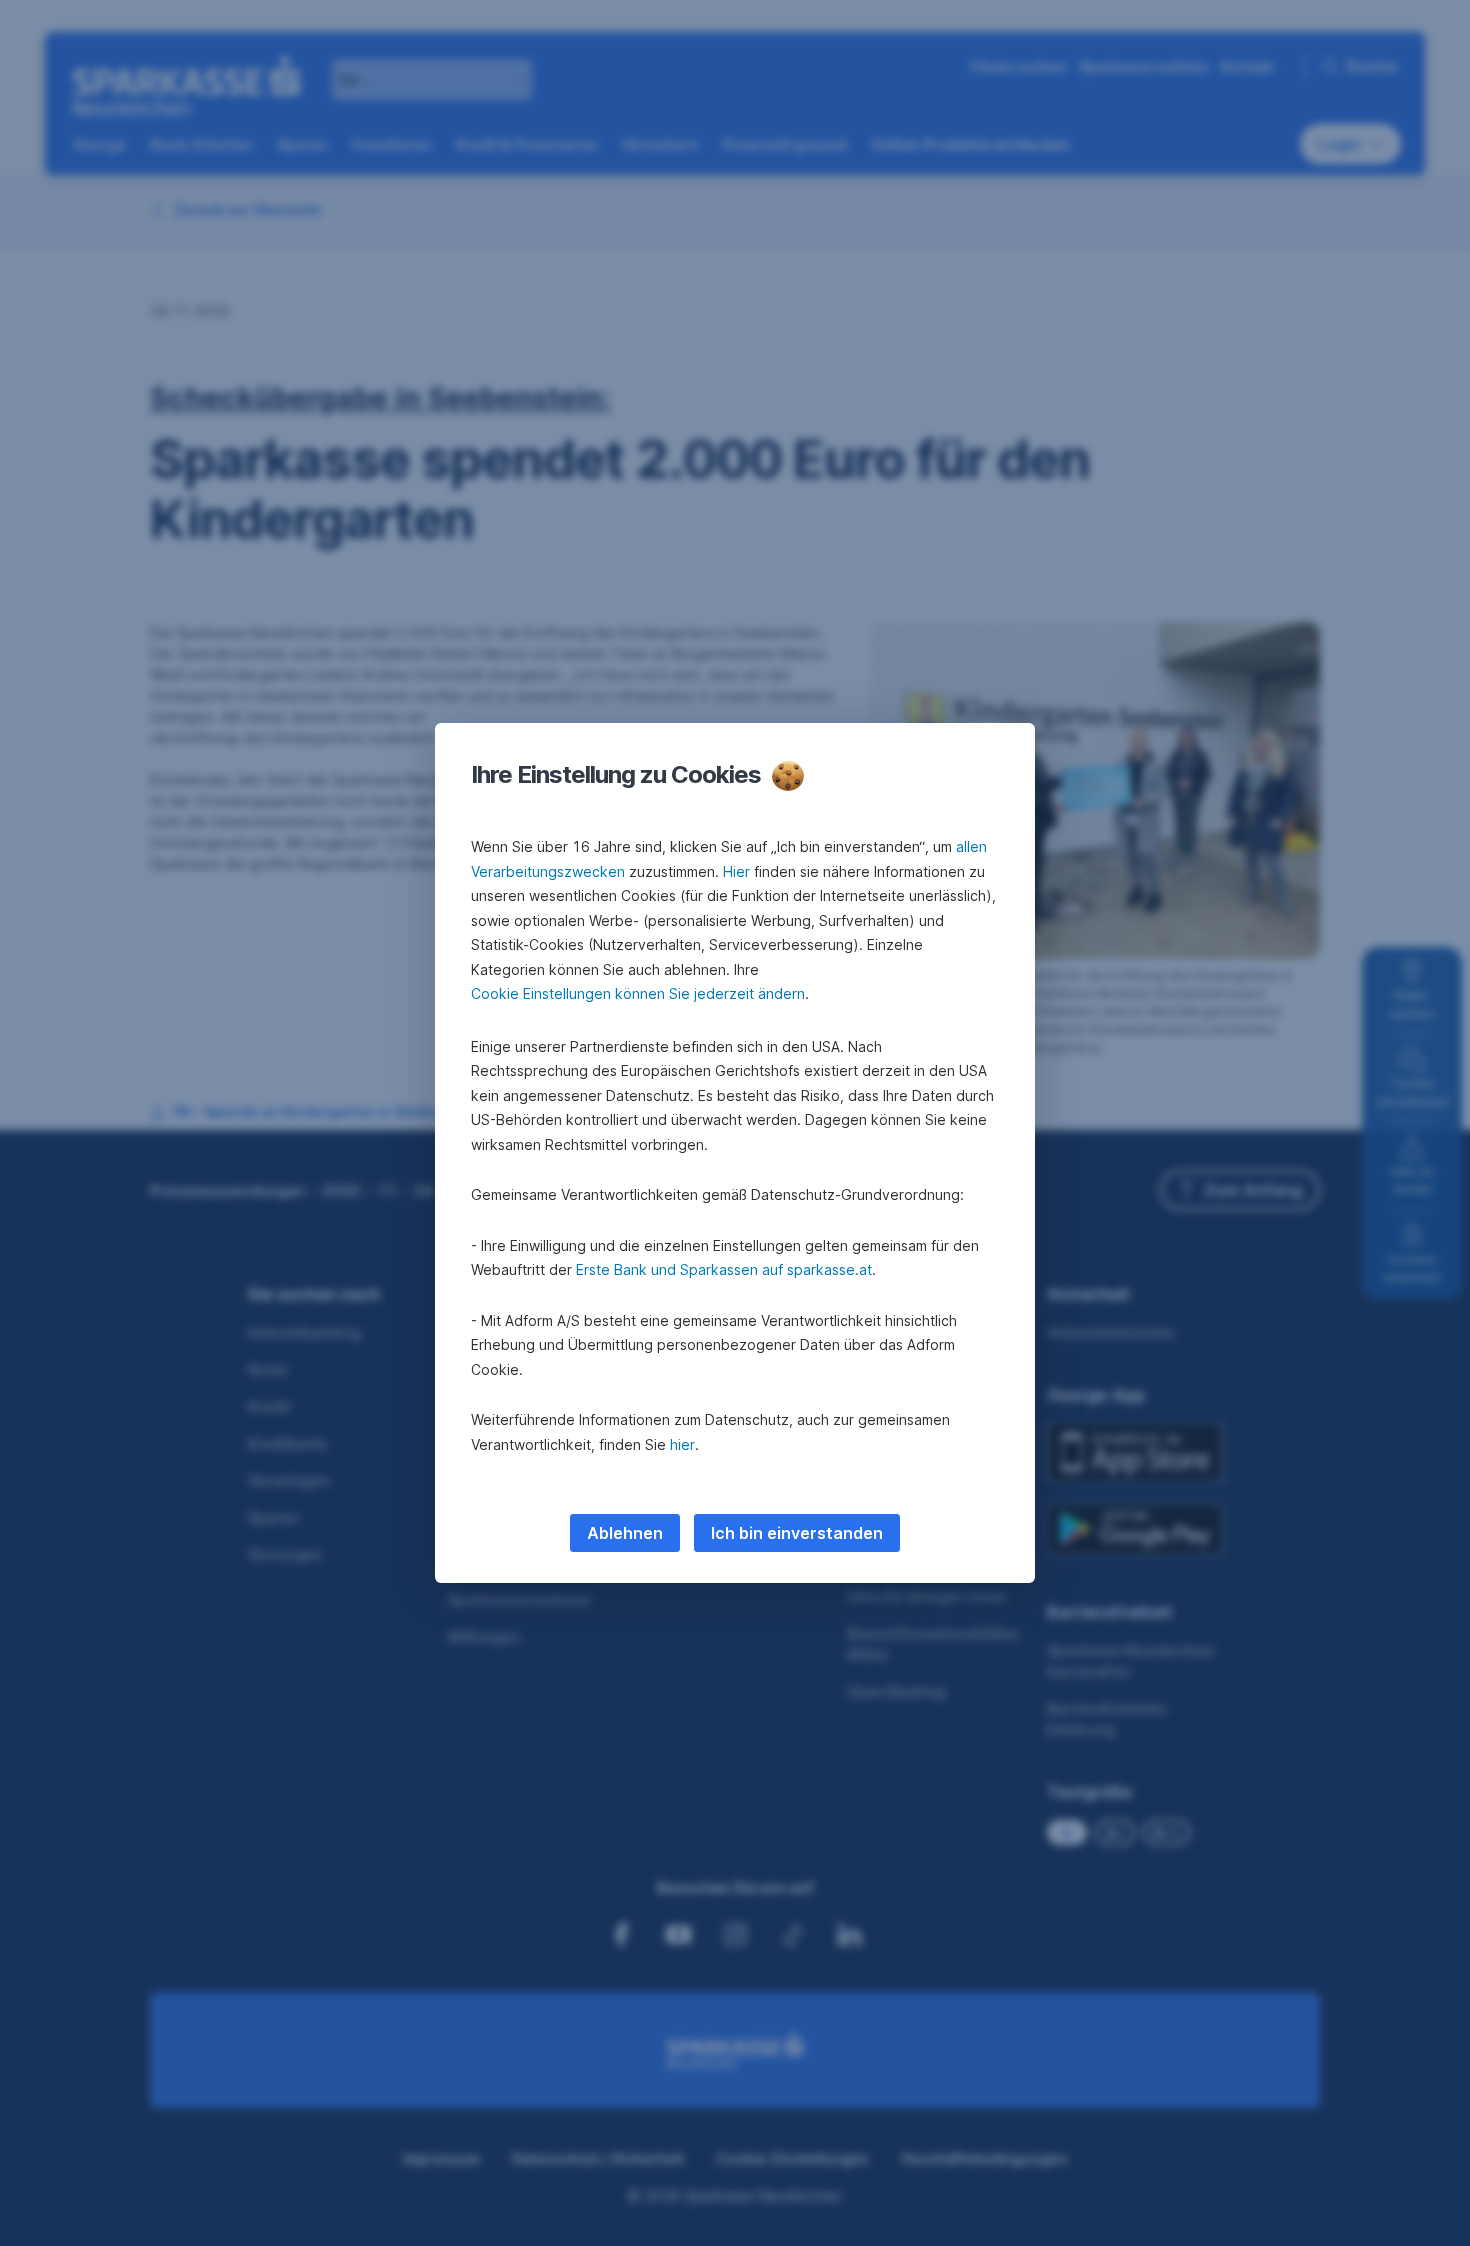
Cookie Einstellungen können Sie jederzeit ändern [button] (638, 993)
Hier (736, 871)
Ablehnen (625, 1533)
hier (682, 1444)
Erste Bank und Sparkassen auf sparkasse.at (724, 1269)
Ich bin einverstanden (797, 1533)
